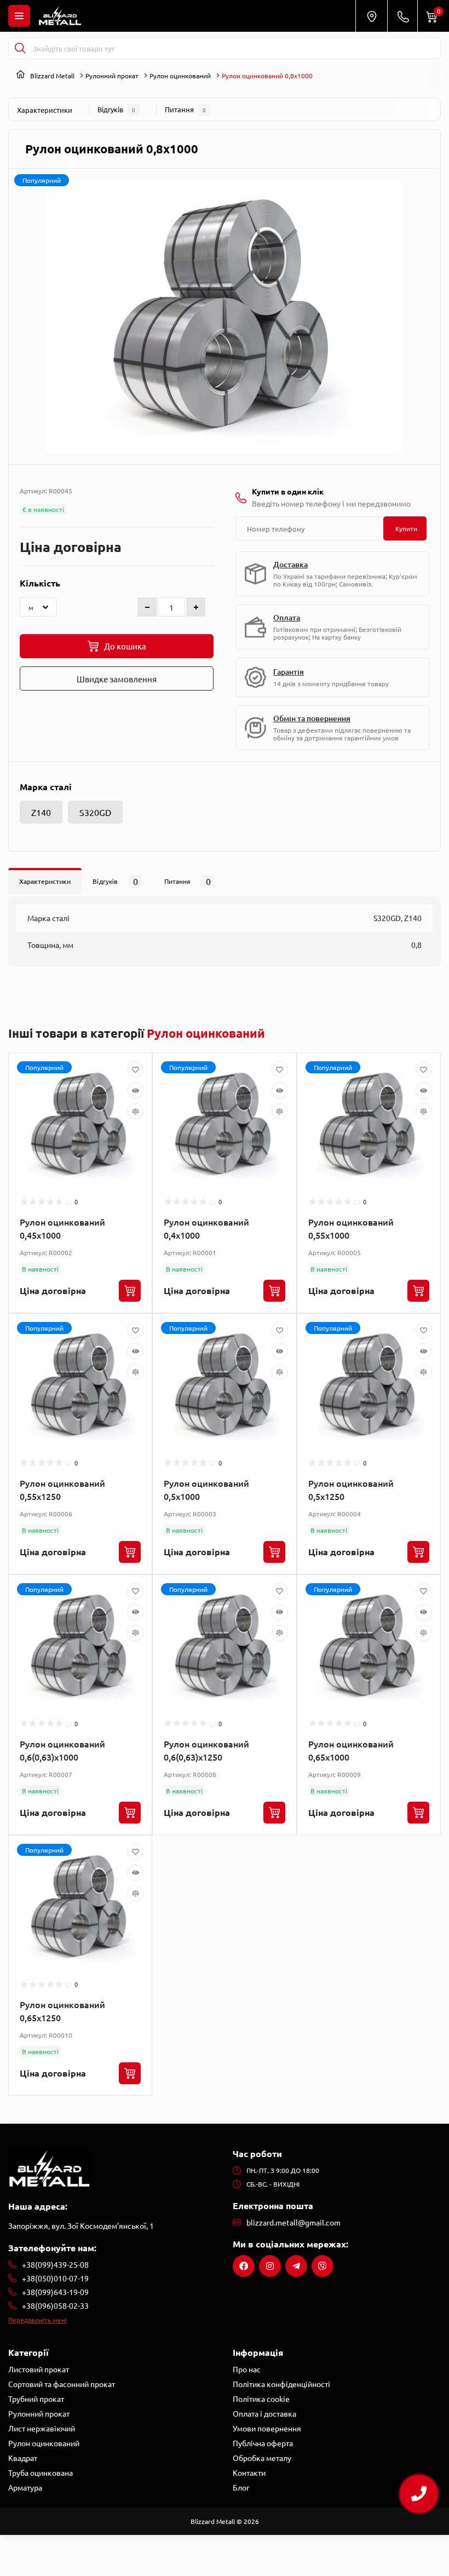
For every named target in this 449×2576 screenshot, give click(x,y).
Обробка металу (262, 2458)
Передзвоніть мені (38, 2320)
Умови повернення (267, 2428)
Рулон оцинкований (180, 76)
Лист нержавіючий (42, 2428)
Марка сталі (46, 787)
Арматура (25, 2487)
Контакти (249, 2473)
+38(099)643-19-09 (55, 2292)
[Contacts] (403, 16)
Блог (241, 2487)
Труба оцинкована (41, 2473)
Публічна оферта (263, 2443)
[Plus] (196, 607)
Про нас (247, 2369)
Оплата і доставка (264, 2413)
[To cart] (130, 1291)
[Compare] (135, 1111)
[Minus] (147, 607)
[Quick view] (135, 1090)
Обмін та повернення (312, 718)
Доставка (290, 564)
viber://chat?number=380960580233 (323, 2266)
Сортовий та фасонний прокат (62, 2384)
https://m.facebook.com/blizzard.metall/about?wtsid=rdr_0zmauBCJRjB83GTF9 (244, 2266)
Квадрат (23, 2458)
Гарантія (289, 672)
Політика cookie (261, 2399)
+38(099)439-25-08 (55, 2264)
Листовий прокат (39, 2369)
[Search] (20, 48)
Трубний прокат (36, 2399)
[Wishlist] (135, 1069)
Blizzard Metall (52, 76)
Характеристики (45, 110)
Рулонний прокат (112, 76)
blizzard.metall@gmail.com (293, 2222)
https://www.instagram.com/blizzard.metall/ (270, 2266)
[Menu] (19, 16)
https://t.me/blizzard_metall (296, 2266)
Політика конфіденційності (281, 2384)
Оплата (287, 617)
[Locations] (371, 16)
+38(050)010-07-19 (55, 2278)
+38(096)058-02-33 (55, 2305)
